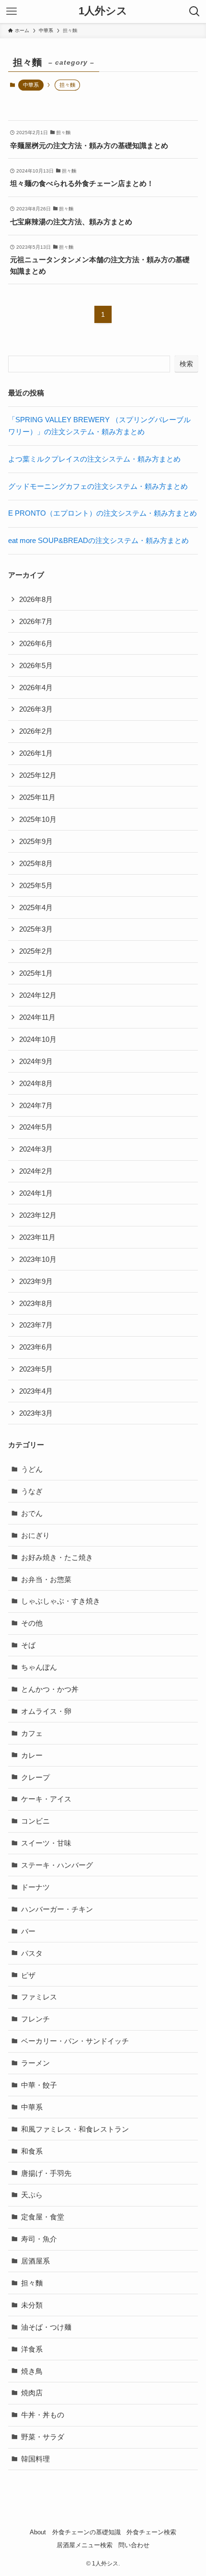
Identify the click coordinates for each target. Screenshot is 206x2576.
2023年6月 (36, 1347)
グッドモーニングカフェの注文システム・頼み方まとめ (98, 486)
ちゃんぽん (39, 1667)
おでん (32, 1513)
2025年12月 (38, 775)
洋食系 (32, 2349)
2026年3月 (36, 709)
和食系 (32, 2151)
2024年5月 (36, 1127)
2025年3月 (36, 929)
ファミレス (39, 1997)
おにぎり (35, 1535)
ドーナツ (35, 1887)
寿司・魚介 (39, 2239)
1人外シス (103, 12)
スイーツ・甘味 (46, 1843)
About (38, 2532)
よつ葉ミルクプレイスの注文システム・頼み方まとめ (94, 459)
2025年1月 (36, 973)
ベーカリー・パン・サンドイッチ (75, 2041)
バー (28, 1931)
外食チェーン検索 (151, 2532)
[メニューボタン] (11, 12)
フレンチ (35, 2019)
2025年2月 (36, 951)
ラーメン (35, 2063)
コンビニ (35, 1821)
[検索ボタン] (195, 12)
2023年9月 (36, 1281)
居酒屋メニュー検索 (85, 2545)
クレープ (35, 1777)
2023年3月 (36, 1413)
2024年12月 (38, 995)
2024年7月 (36, 1105)
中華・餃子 (39, 2085)
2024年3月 (36, 1149)
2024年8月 (36, 1083)
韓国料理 (35, 2459)
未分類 (32, 2305)
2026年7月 (36, 621)
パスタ (32, 1953)
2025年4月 (36, 907)
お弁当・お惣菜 (46, 1579)
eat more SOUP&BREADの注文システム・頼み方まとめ (98, 540)
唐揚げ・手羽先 (46, 2173)
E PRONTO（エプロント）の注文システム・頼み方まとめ (103, 513)
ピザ (28, 1975)
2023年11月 (37, 1237)
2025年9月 (36, 841)
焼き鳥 (32, 2371)
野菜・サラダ (43, 2437)
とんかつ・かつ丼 (50, 1689)
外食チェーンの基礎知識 (86, 2532)
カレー (32, 1755)
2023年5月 (36, 1369)
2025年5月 (36, 885)
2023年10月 (38, 1259)
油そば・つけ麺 (46, 2327)
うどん (32, 1469)
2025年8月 (36, 863)
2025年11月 (37, 797)
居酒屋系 (35, 2261)
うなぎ (32, 1491)
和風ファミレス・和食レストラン (75, 2129)
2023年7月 (36, 1325)
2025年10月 (38, 819)
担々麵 (32, 2283)
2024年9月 (36, 1061)
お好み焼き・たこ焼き (57, 1557)
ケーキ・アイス (46, 1799)
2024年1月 (36, 1193)
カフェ (32, 1733)
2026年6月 (36, 643)
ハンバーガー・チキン (57, 1909)
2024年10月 (38, 1039)
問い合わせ (134, 2545)
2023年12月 (38, 1215)
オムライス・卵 (46, 1711)
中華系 (31, 85)
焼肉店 (32, 2393)
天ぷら (32, 2195)
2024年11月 (37, 1017)
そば (28, 1645)
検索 (186, 364)
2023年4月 (36, 1391)
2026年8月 (36, 599)
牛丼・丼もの (43, 2415)
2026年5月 (36, 665)
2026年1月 (36, 753)
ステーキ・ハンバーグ (57, 1865)
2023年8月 (36, 1303)
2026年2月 (36, 731)
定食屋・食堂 (43, 2217)
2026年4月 (36, 687)
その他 (32, 1623)
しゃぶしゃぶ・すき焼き (61, 1601)
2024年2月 (36, 1171)
